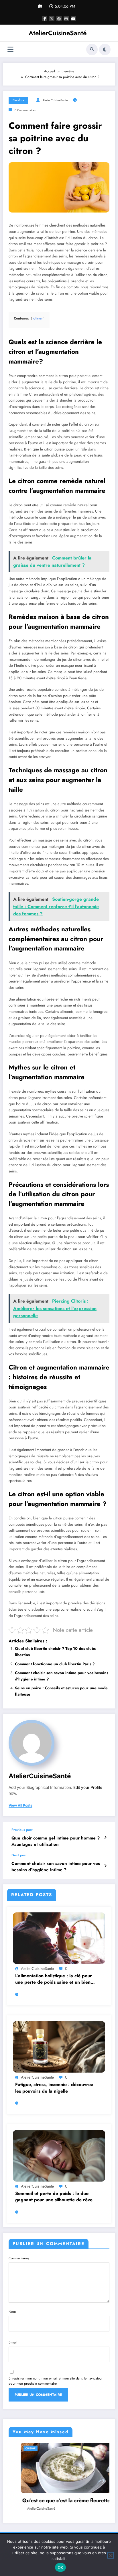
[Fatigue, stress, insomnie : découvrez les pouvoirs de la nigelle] (59, 2047)
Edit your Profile (88, 1787)
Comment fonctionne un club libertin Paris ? (55, 1664)
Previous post (22, 1830)
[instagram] (66, 19)
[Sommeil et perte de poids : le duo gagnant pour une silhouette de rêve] (59, 2155)
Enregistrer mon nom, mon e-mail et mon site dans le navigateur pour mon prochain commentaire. (56, 2381)
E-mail (13, 2342)
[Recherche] (92, 49)
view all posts (20, 1805)
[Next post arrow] (105, 1866)
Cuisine (60, 2448)
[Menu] (10, 49)
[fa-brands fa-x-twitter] (52, 19)
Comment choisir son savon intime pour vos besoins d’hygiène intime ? (56, 1867)
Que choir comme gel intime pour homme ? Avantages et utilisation (56, 1841)
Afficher (38, 319)
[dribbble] (59, 19)
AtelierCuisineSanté (58, 33)
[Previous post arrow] (105, 1837)
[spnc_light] (105, 49)
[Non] (111, 2555)
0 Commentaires (25, 110)
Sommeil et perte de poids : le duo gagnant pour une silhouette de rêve (54, 2197)
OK (61, 2567)
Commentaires (19, 2258)
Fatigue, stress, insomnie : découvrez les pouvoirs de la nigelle (54, 2088)
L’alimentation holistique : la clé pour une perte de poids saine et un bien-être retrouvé (54, 1979)
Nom (12, 2312)
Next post (19, 1855)
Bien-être (18, 100)
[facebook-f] (45, 19)
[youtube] (73, 19)
